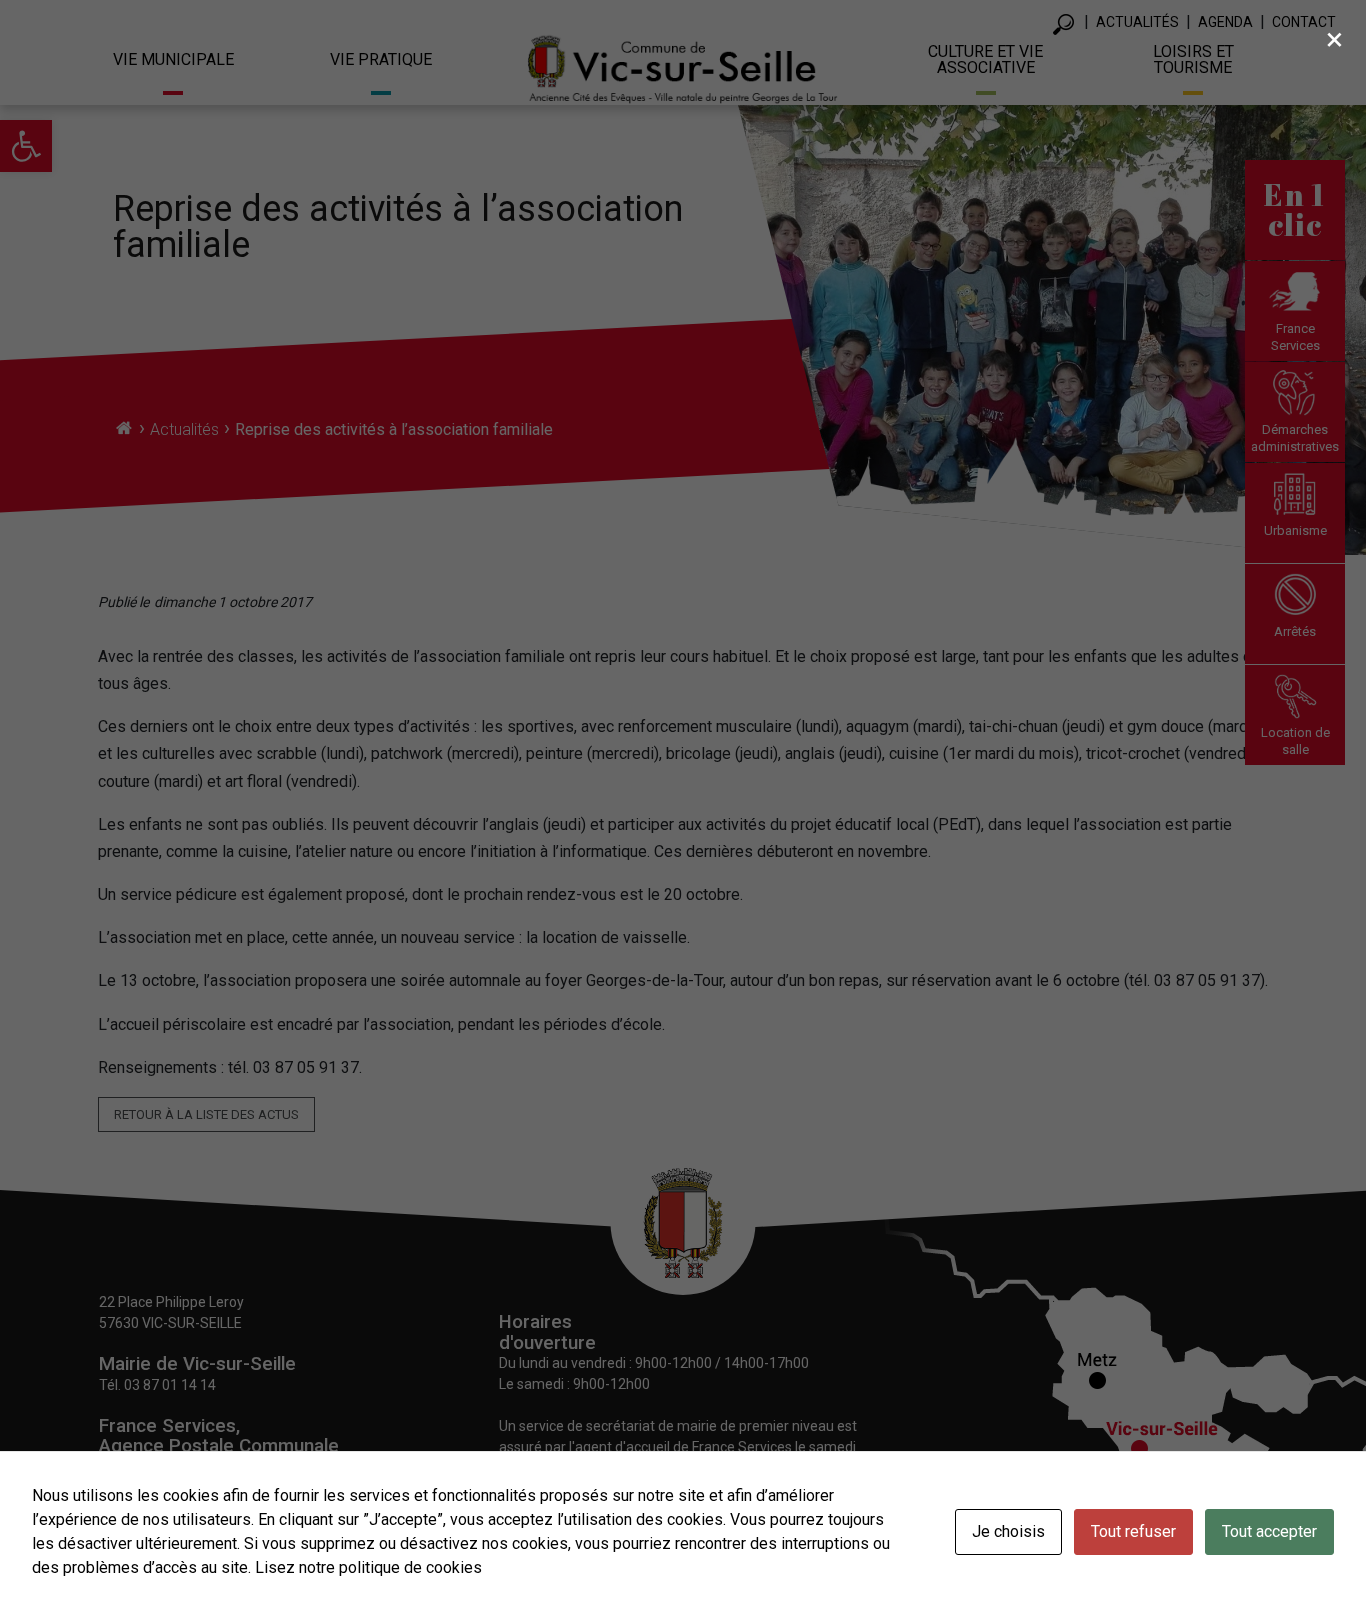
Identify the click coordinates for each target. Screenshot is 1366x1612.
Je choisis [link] (1008, 1531)
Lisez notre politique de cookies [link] (368, 1567)
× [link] (1334, 39)
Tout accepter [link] (1269, 1531)
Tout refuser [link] (1133, 1531)
